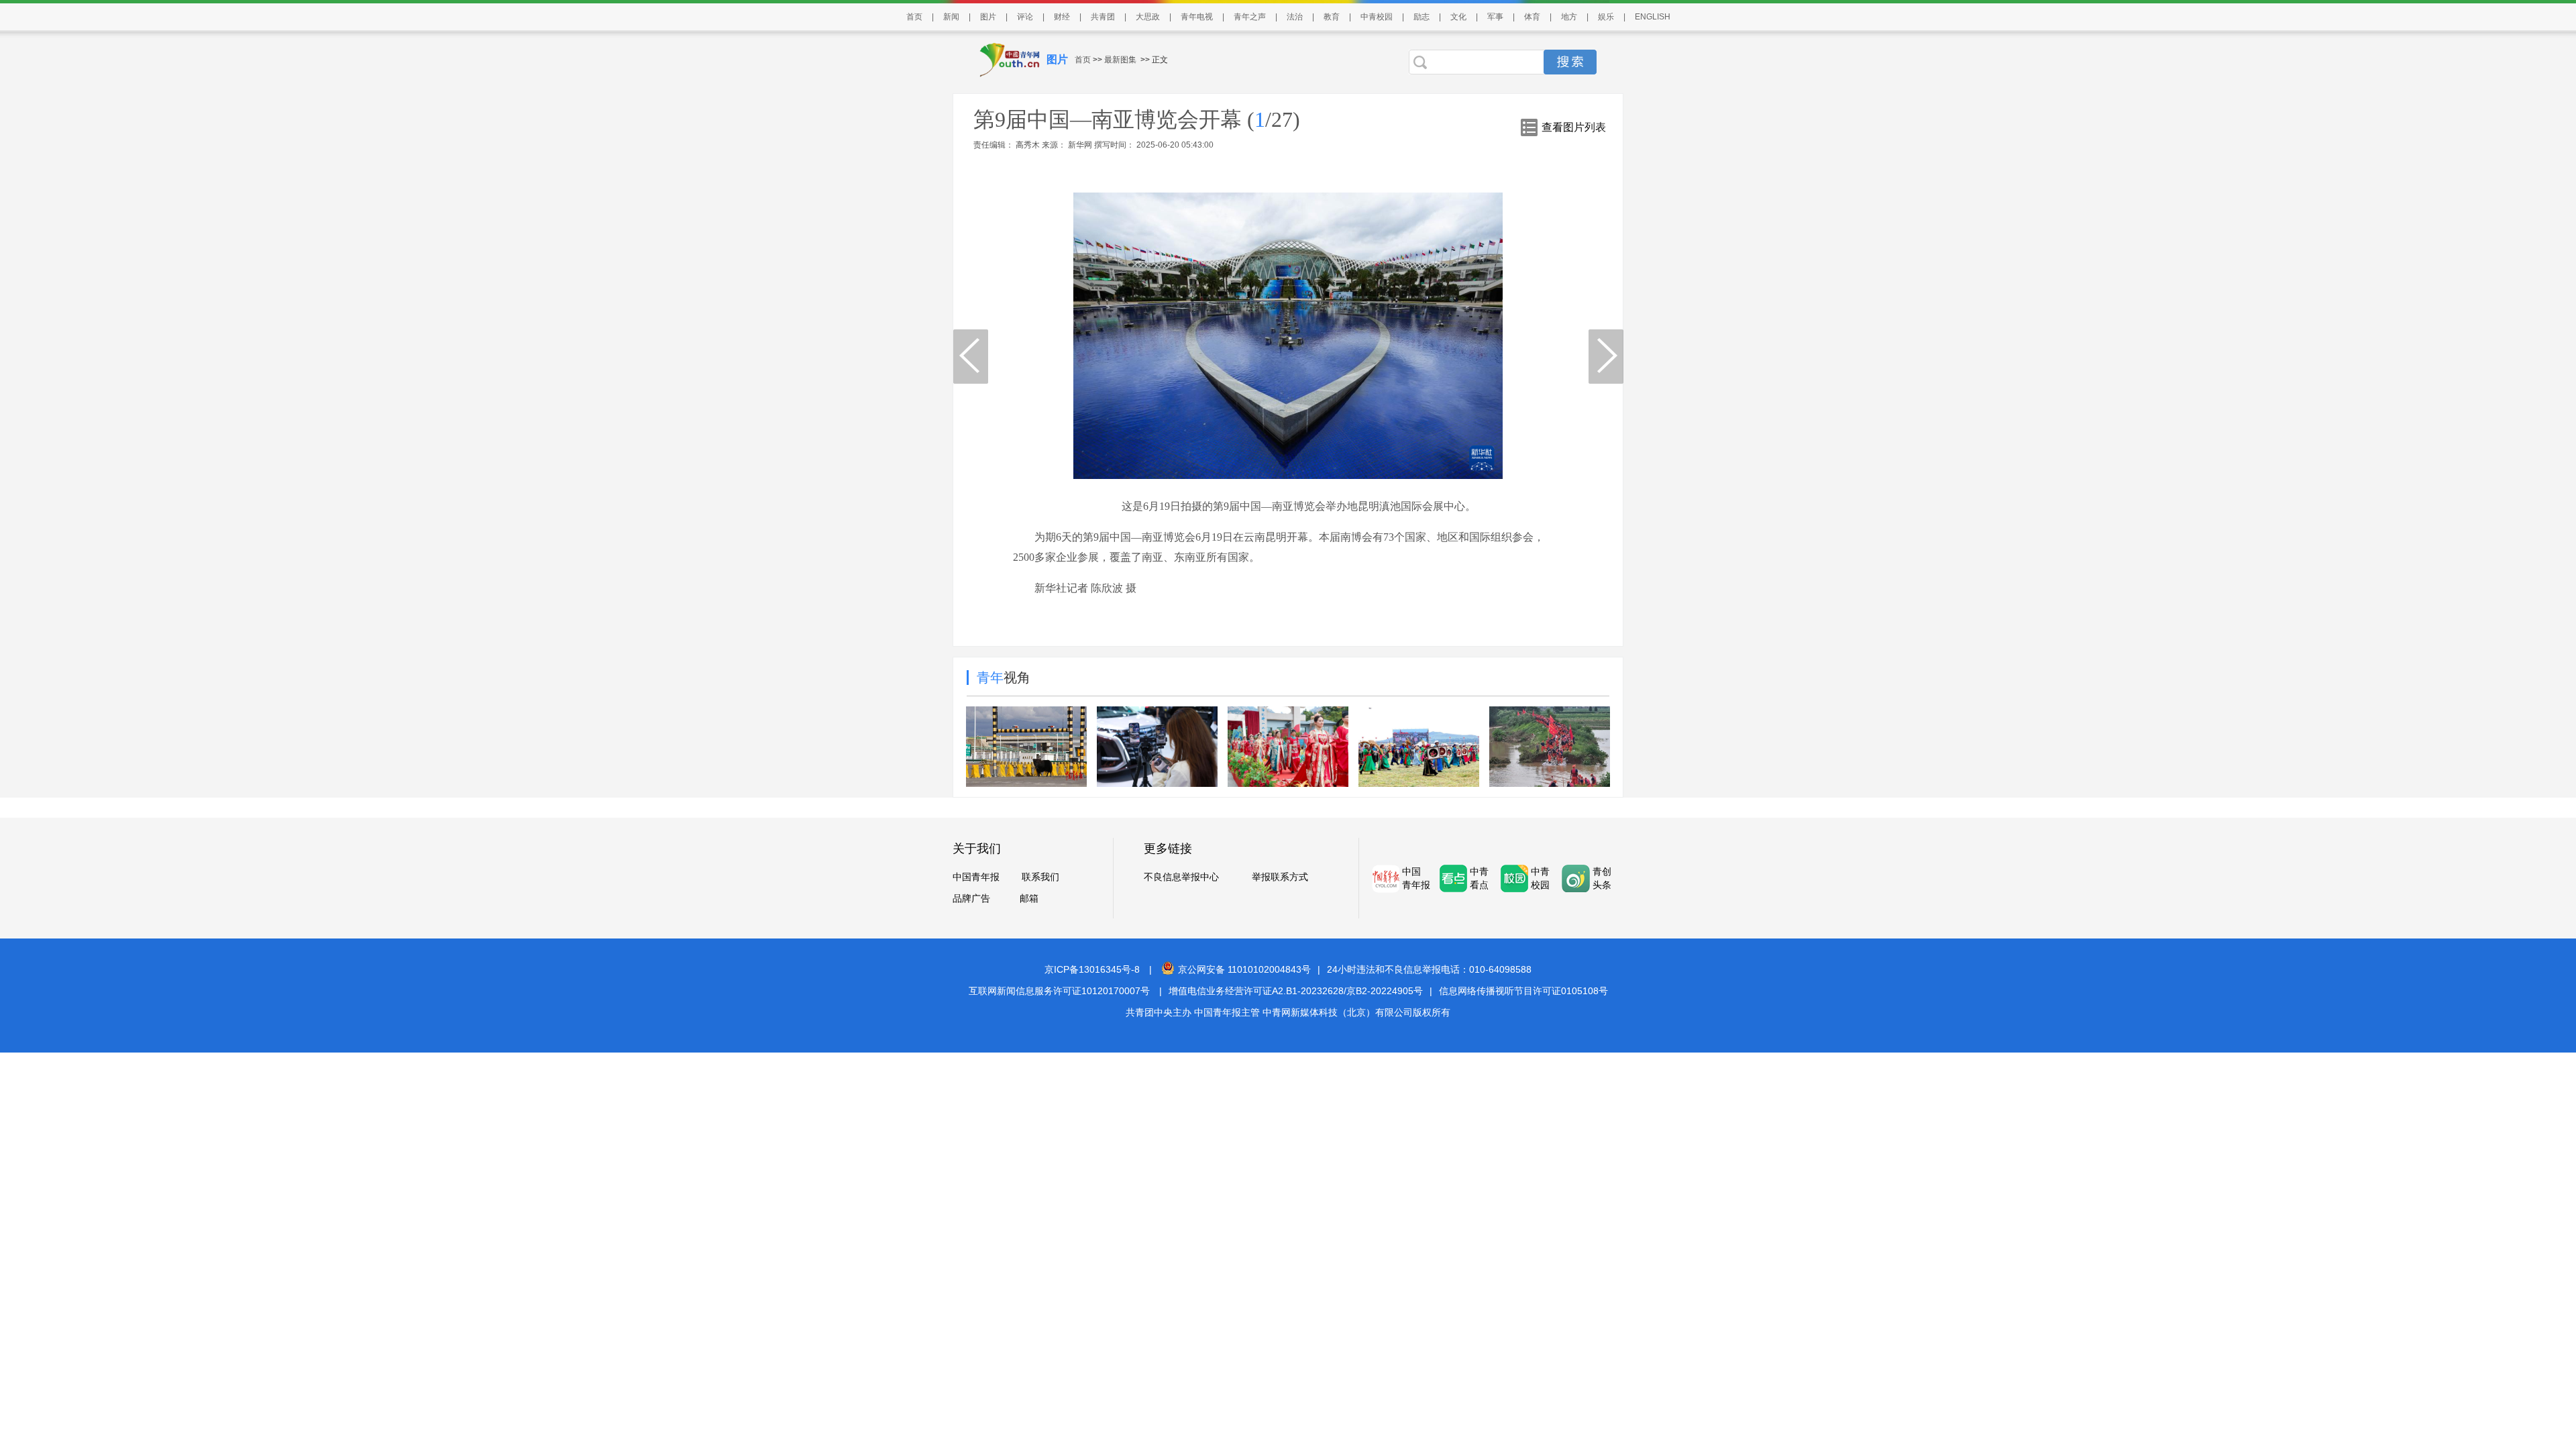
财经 (1062, 17)
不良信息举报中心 (1181, 877)
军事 (1495, 17)
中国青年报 (976, 877)
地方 (1569, 17)
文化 (1458, 17)
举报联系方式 (1280, 877)
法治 (1295, 17)
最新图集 (1120, 60)
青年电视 (1197, 17)
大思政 (1148, 17)
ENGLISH (1653, 17)
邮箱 (1029, 898)
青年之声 (1250, 17)
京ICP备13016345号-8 (1092, 969)
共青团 (1103, 17)
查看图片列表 (1574, 127)
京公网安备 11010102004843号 (1244, 969)
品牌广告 (971, 898)
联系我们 (1040, 877)
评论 (1025, 17)
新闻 (951, 17)
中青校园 (1377, 17)
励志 (1421, 17)
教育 (1332, 17)
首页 (914, 17)
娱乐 (1606, 17)
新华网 (1080, 145)
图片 (988, 17)
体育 (1532, 17)
